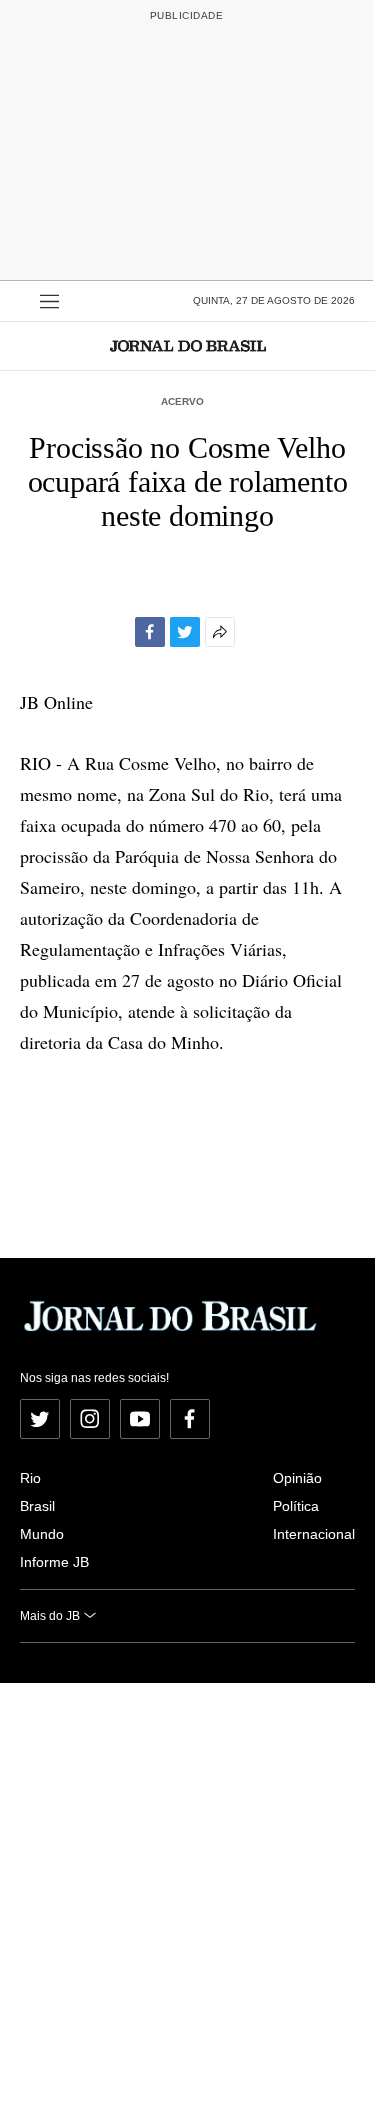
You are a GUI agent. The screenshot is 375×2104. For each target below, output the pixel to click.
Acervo (182, 401)
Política (296, 1506)
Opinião (297, 1478)
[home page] (188, 345)
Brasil (37, 1506)
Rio (30, 1478)
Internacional (314, 1534)
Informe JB (54, 1562)
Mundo (42, 1534)
